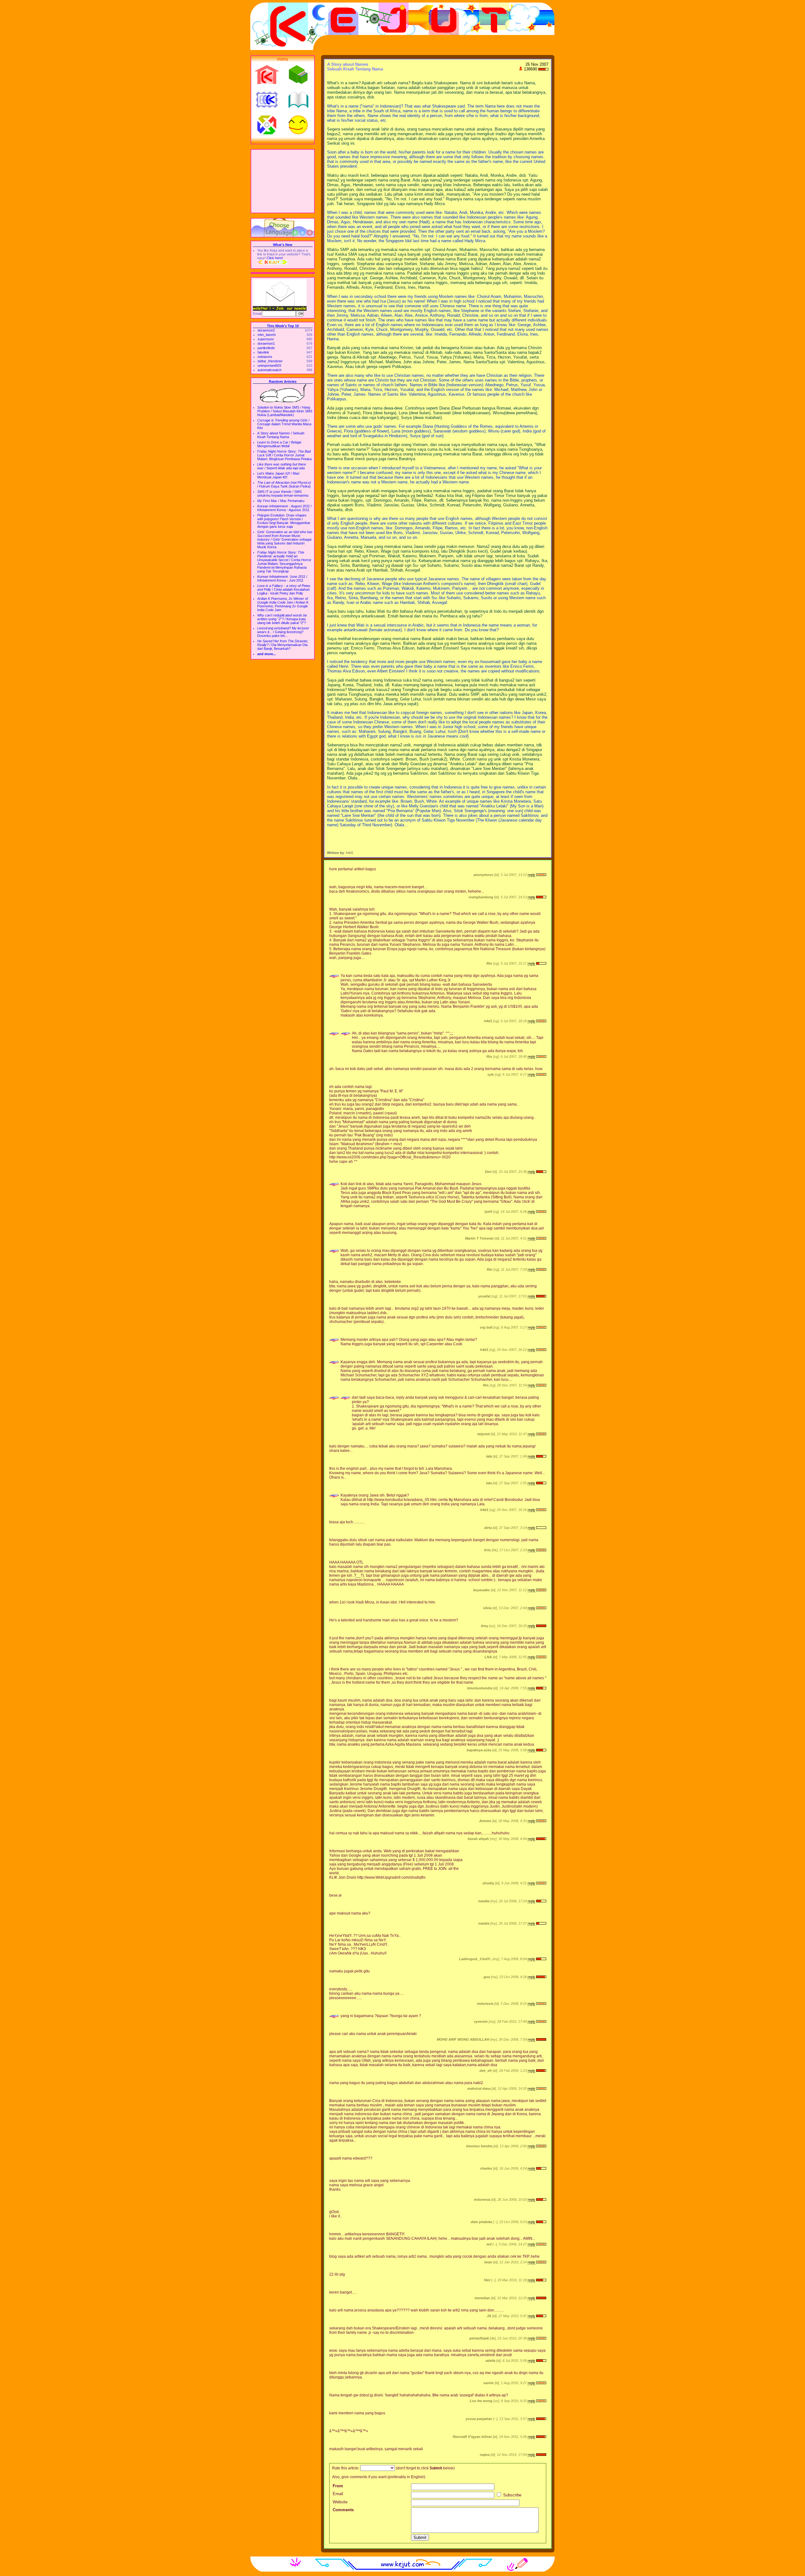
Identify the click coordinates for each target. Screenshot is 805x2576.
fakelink (263, 352)
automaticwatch (269, 370)
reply (531, 875)
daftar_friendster (270, 361)
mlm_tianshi (266, 335)
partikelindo (266, 348)
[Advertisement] (283, 181)
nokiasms (265, 357)
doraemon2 (266, 330)
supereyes (266, 339)
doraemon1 (266, 343)
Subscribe (512, 2495)
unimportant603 (269, 365)
